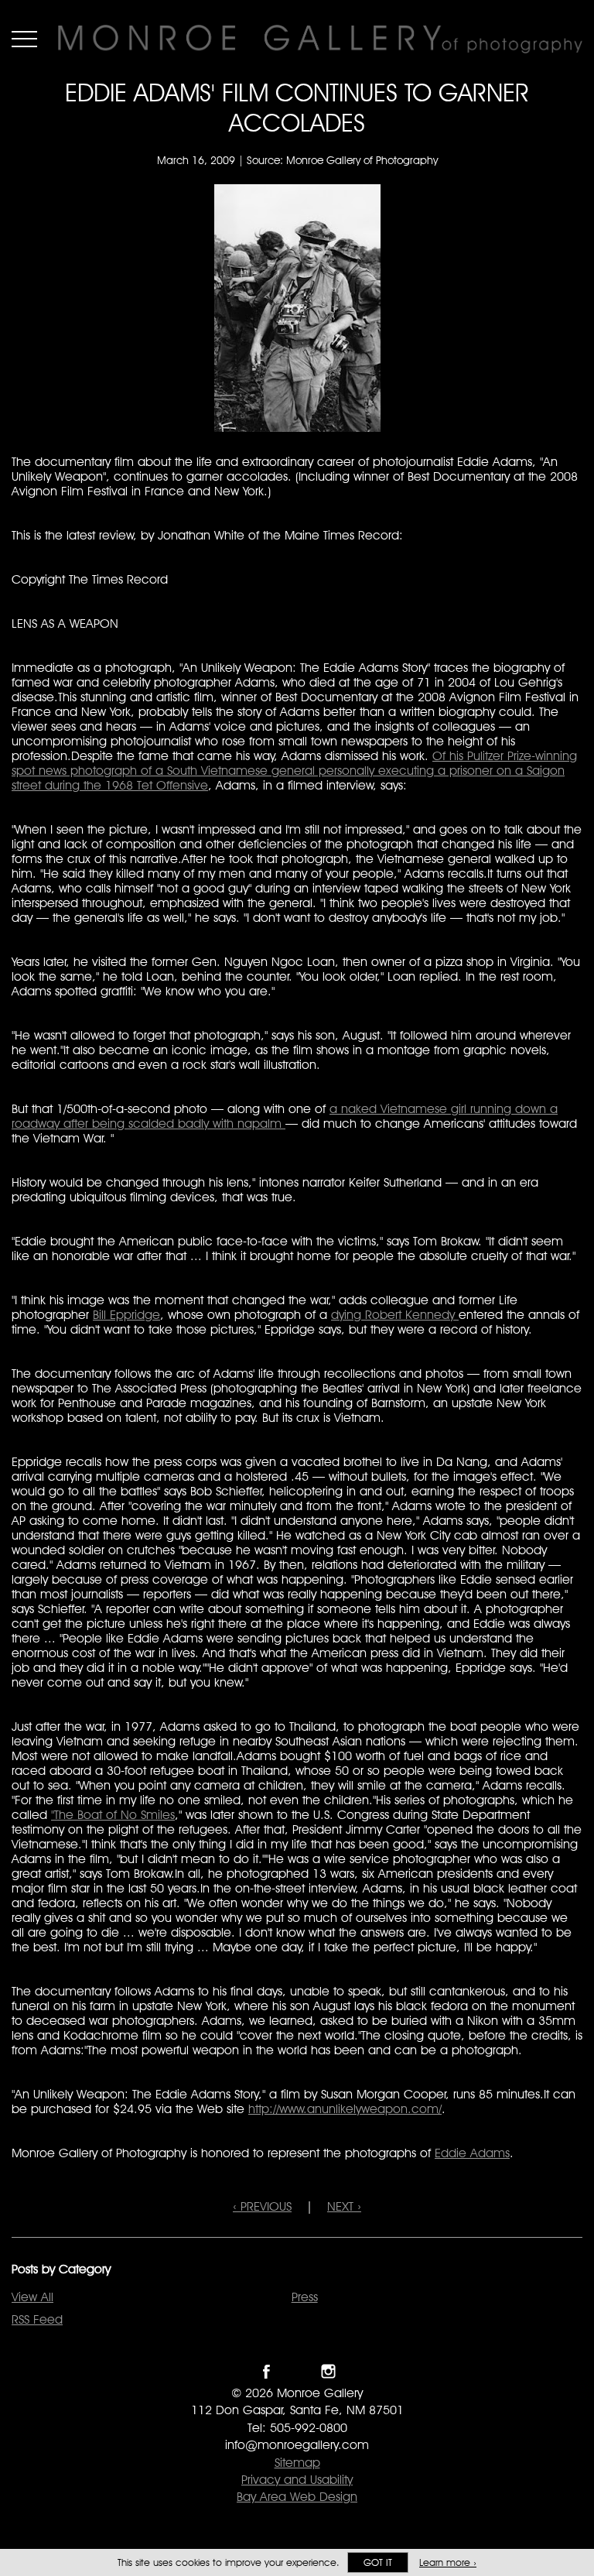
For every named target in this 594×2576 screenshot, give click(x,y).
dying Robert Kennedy (395, 1315)
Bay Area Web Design (297, 2497)
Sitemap (297, 2463)
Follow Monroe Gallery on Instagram (328, 2371)
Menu (24, 39)
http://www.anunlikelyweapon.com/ (345, 2109)
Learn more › (448, 2562)
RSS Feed (37, 2319)
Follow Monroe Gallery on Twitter (297, 2371)
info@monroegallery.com (297, 2445)
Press (305, 2297)
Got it (378, 2562)
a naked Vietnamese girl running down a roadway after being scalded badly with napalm (285, 1116)
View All (32, 2297)
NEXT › (344, 2206)
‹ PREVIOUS (262, 2206)
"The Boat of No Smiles (113, 1815)
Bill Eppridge (126, 1315)
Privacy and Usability (297, 2480)
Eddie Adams (472, 2153)
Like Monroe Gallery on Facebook (266, 2371)
